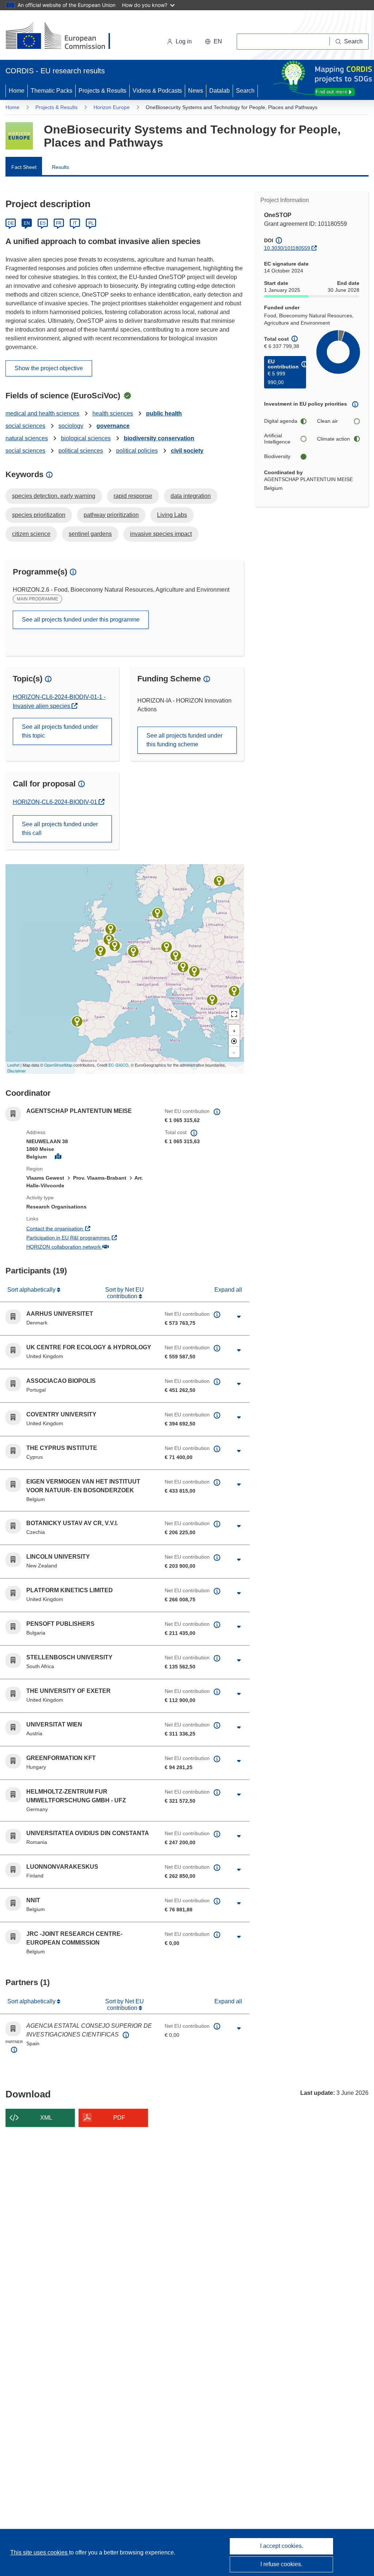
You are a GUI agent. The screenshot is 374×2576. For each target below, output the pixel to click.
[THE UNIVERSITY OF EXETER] (100, 951)
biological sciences (86, 438)
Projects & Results (102, 91)
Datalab (220, 91)
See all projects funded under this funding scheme (184, 740)
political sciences (81, 451)
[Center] (234, 1041)
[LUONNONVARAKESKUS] (219, 881)
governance (113, 426)
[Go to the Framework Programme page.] (19, 136)
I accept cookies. (282, 2546)
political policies (137, 451)
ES (43, 223)
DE (11, 223)
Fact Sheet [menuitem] (24, 167)
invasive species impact (161, 534)
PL (91, 223)
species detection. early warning (54, 496)
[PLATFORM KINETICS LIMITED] (111, 929)
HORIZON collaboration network (90, 1247)
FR (59, 223)
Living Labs (172, 515)
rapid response (133, 496)
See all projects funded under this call (60, 829)
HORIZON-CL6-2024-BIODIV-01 (56, 802)
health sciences (113, 413)
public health (164, 413)
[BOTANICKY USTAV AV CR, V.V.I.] (176, 956)
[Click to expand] (239, 1317)
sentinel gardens (90, 534)
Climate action (333, 439)
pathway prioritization (111, 515)
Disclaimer (17, 1071)
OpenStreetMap (58, 1065)
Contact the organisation (82, 1228)
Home (17, 91)
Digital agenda (281, 421)
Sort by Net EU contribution (125, 1293)
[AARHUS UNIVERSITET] (157, 913)
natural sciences (27, 438)
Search (245, 91)
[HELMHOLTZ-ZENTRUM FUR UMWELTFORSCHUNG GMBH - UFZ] (167, 947)
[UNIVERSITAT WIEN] (183, 967)
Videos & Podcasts (157, 91)
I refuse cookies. (281, 2564)
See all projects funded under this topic (60, 731)
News (196, 91)
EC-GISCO (119, 1065)
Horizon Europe (112, 107)
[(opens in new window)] (64, 36)
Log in (184, 41)
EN (27, 223)
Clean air (327, 421)
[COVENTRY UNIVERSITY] (109, 940)
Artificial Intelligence (277, 439)
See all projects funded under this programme (81, 620)
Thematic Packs (51, 91)
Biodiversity (277, 456)
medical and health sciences (42, 413)
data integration (191, 496)
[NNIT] (133, 952)
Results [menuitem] (60, 167)
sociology (71, 426)
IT (75, 223)
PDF (119, 2118)
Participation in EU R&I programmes (90, 1237)
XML (46, 2118)
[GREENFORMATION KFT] (194, 971)
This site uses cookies (40, 2552)
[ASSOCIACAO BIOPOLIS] (77, 1021)
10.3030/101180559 (287, 248)
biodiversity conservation (159, 438)
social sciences (25, 426)
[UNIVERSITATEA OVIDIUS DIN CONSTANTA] (234, 991)
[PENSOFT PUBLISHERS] (212, 1000)
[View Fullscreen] (234, 1014)
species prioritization (39, 515)
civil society (187, 451)
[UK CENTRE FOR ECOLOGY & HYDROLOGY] (115, 946)
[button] (213, 42)
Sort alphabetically (32, 1290)
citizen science (31, 534)
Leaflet (13, 1065)
